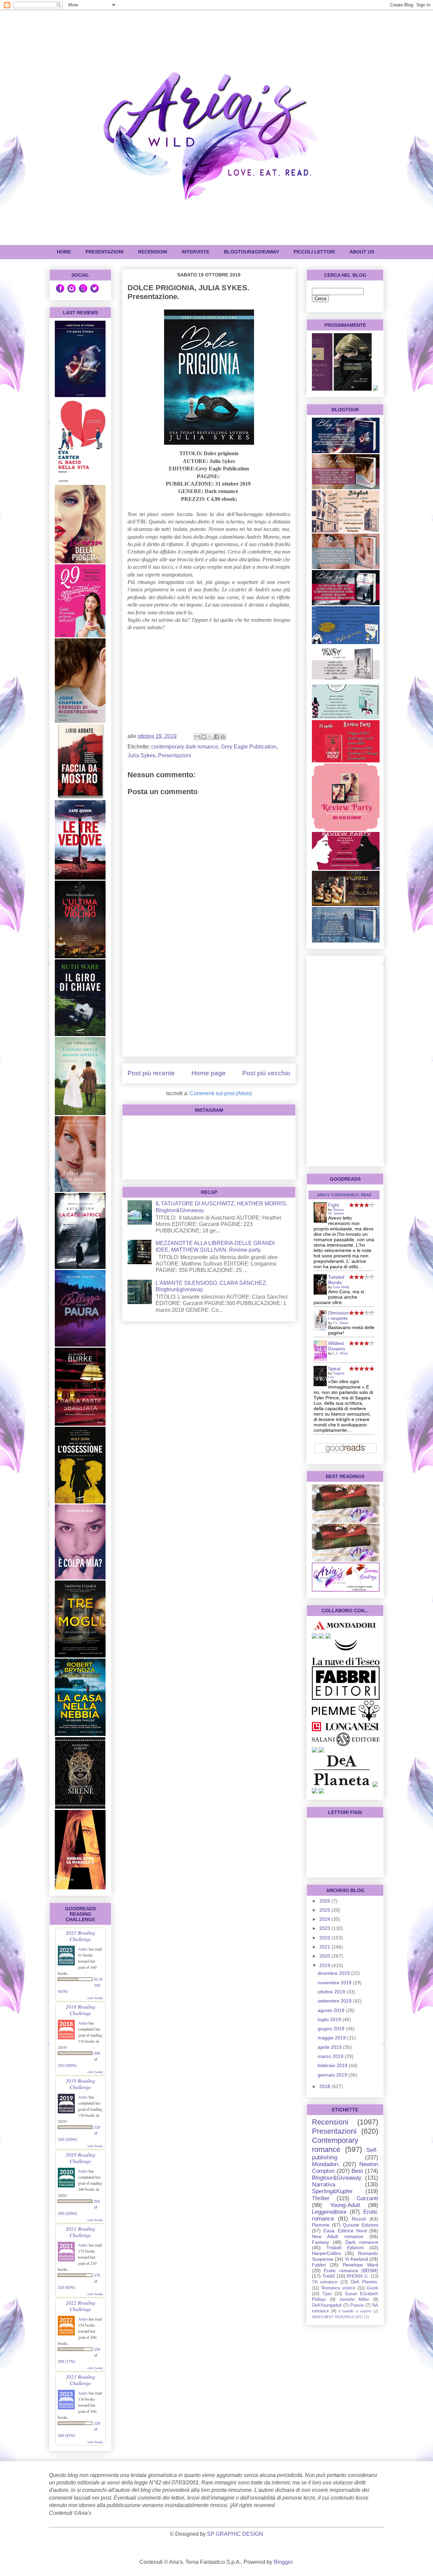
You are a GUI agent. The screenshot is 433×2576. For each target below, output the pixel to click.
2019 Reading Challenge (81, 2084)
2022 (325, 1938)
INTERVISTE (196, 252)
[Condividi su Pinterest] (223, 737)
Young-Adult (345, 2205)
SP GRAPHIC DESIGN (235, 2534)
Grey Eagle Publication (249, 747)
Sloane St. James (336, 1211)
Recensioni (330, 2122)
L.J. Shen (340, 1353)
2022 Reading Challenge (81, 2306)
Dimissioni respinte (338, 1316)
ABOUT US (362, 252)
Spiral (334, 1369)
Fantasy (321, 2242)
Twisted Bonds (336, 1280)
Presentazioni (175, 755)
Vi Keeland (357, 2259)
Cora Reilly (341, 1287)
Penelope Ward (360, 2265)
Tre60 (329, 2276)
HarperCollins (326, 2253)
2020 (325, 1956)
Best (357, 2171)
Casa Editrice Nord (345, 2231)
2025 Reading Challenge (81, 1936)
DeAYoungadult (327, 2305)
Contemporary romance (335, 2145)
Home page (209, 1073)
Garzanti (367, 2198)
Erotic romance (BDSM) (351, 2271)
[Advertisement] (209, 1004)
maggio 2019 (332, 2038)
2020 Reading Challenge (81, 2158)
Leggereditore (329, 2212)
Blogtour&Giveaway (252, 252)
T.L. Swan (341, 1323)
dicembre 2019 (334, 1973)
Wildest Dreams (337, 1346)
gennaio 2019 (333, 2075)
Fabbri (319, 2265)
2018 (325, 2086)
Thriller (321, 2198)
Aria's (83, 1949)
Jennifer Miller (354, 2300)
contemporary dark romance (185, 747)
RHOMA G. (358, 2276)
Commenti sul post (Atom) (221, 1093)
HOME (64, 252)
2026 (325, 1901)
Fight (334, 1205)
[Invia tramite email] (197, 737)
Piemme (321, 2225)
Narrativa (324, 2185)
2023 (325, 1928)
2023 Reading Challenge (81, 2380)
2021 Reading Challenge (81, 2232)
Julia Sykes (141, 755)
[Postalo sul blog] (204, 737)
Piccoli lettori (314, 252)
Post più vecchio (266, 1073)
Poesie (357, 2305)
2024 (325, 1919)
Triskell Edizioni (345, 2248)
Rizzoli (359, 2219)
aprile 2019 (330, 2047)
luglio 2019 (330, 2019)
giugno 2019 (332, 2029)
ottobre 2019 (332, 1992)
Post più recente (151, 1073)
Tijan (327, 2294)
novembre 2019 (335, 1983)
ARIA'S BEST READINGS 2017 (338, 2317)
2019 (325, 1965)
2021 (325, 1947)
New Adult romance (338, 2236)
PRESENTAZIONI (105, 252)
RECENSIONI (153, 252)
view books (95, 1998)
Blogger (283, 2562)
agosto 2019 (332, 2010)
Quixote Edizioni (360, 2225)
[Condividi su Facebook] (216, 737)
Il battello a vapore (355, 2311)
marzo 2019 (331, 2056)
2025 (325, 1910)
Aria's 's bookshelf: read (344, 1195)
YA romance (325, 2282)
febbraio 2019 (333, 2065)
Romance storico (338, 2288)
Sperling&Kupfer (332, 2191)
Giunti (372, 2288)
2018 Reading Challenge (81, 2010)
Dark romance (362, 2242)
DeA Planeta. (364, 2282)
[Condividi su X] (210, 737)
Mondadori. (326, 2164)
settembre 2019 (335, 2001)
